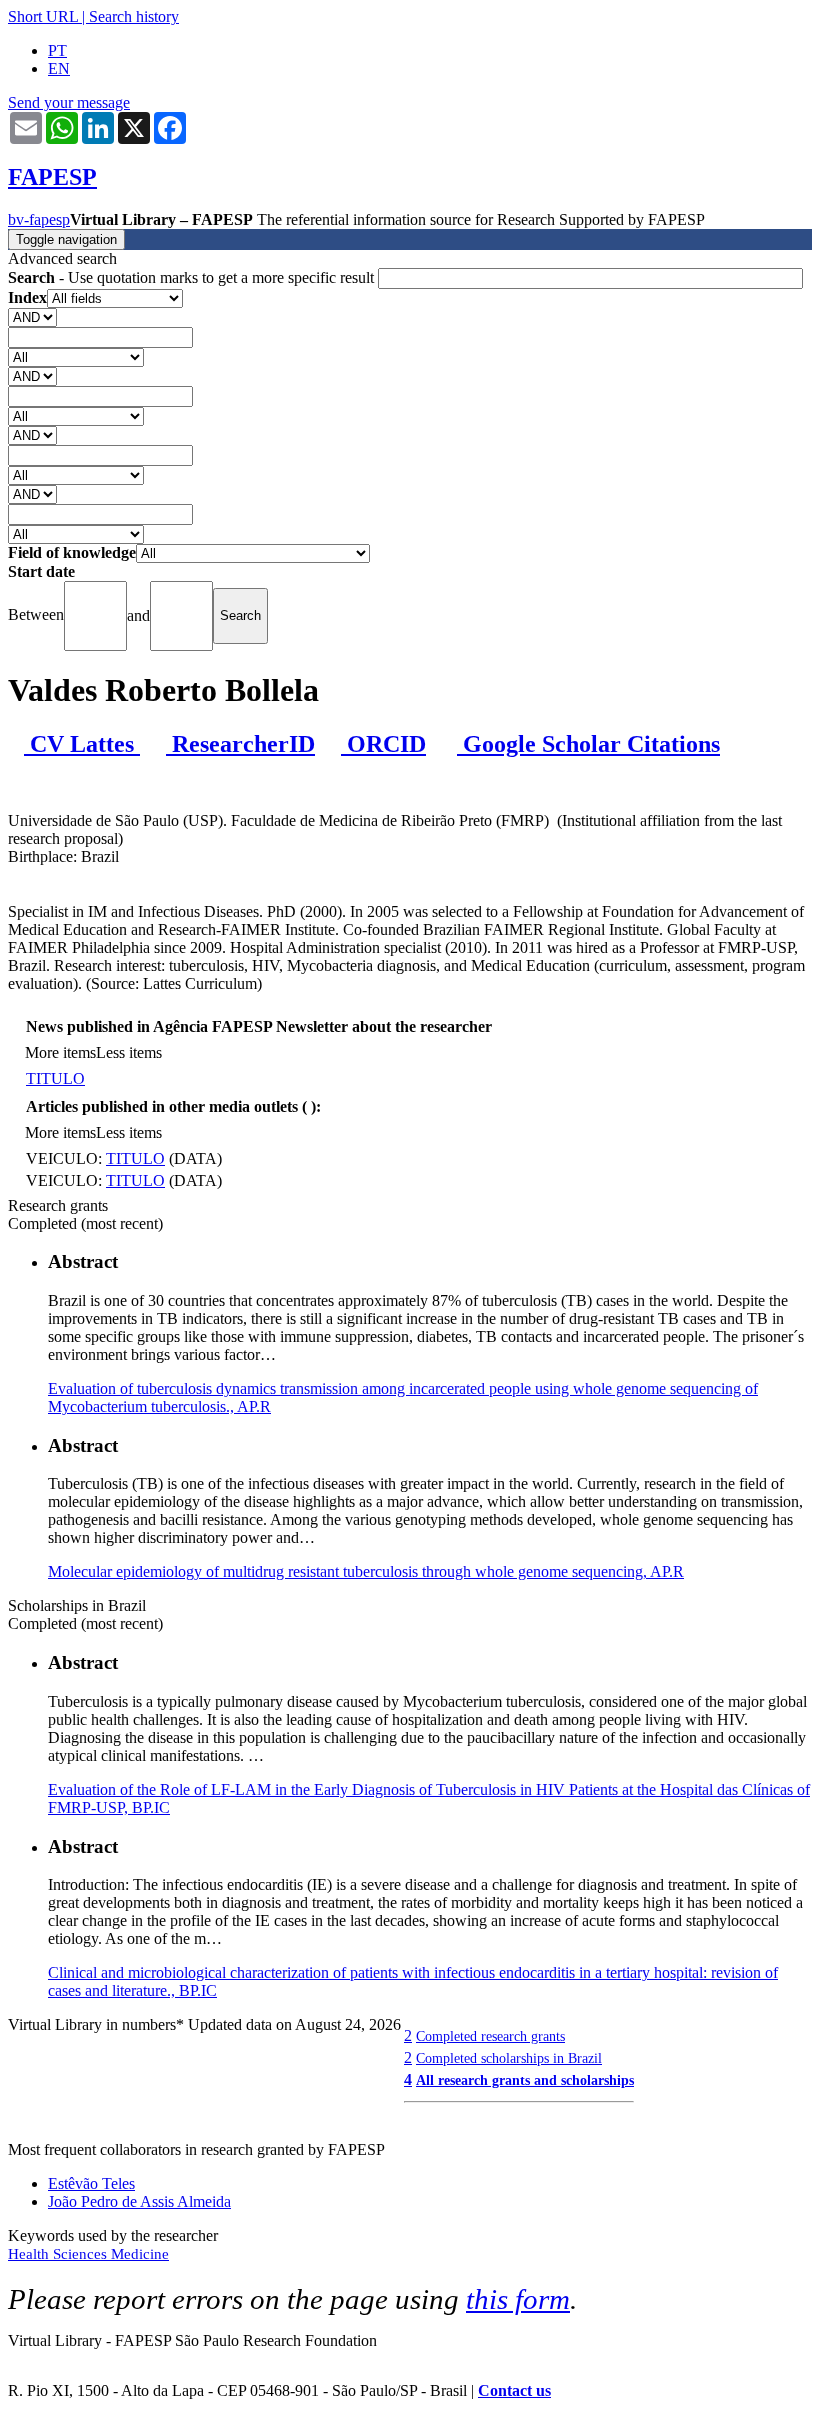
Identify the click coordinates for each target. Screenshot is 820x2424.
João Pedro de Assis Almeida (139, 2201)
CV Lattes (82, 744)
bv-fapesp (39, 219)
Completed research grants (490, 2036)
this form (518, 2299)
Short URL (43, 16)
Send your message (69, 102)
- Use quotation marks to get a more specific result (193, 277)
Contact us (514, 2390)
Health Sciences (59, 2254)
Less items (129, 1052)
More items (60, 1052)
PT (57, 50)
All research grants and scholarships (525, 2080)
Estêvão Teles (91, 2183)
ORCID (383, 744)
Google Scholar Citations (588, 744)
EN (59, 68)
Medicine (140, 2254)
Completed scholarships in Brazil (509, 2058)
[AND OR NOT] (32, 316)
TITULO (55, 1078)
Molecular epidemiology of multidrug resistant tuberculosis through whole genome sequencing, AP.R (366, 1571)
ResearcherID (240, 744)
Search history (134, 16)
